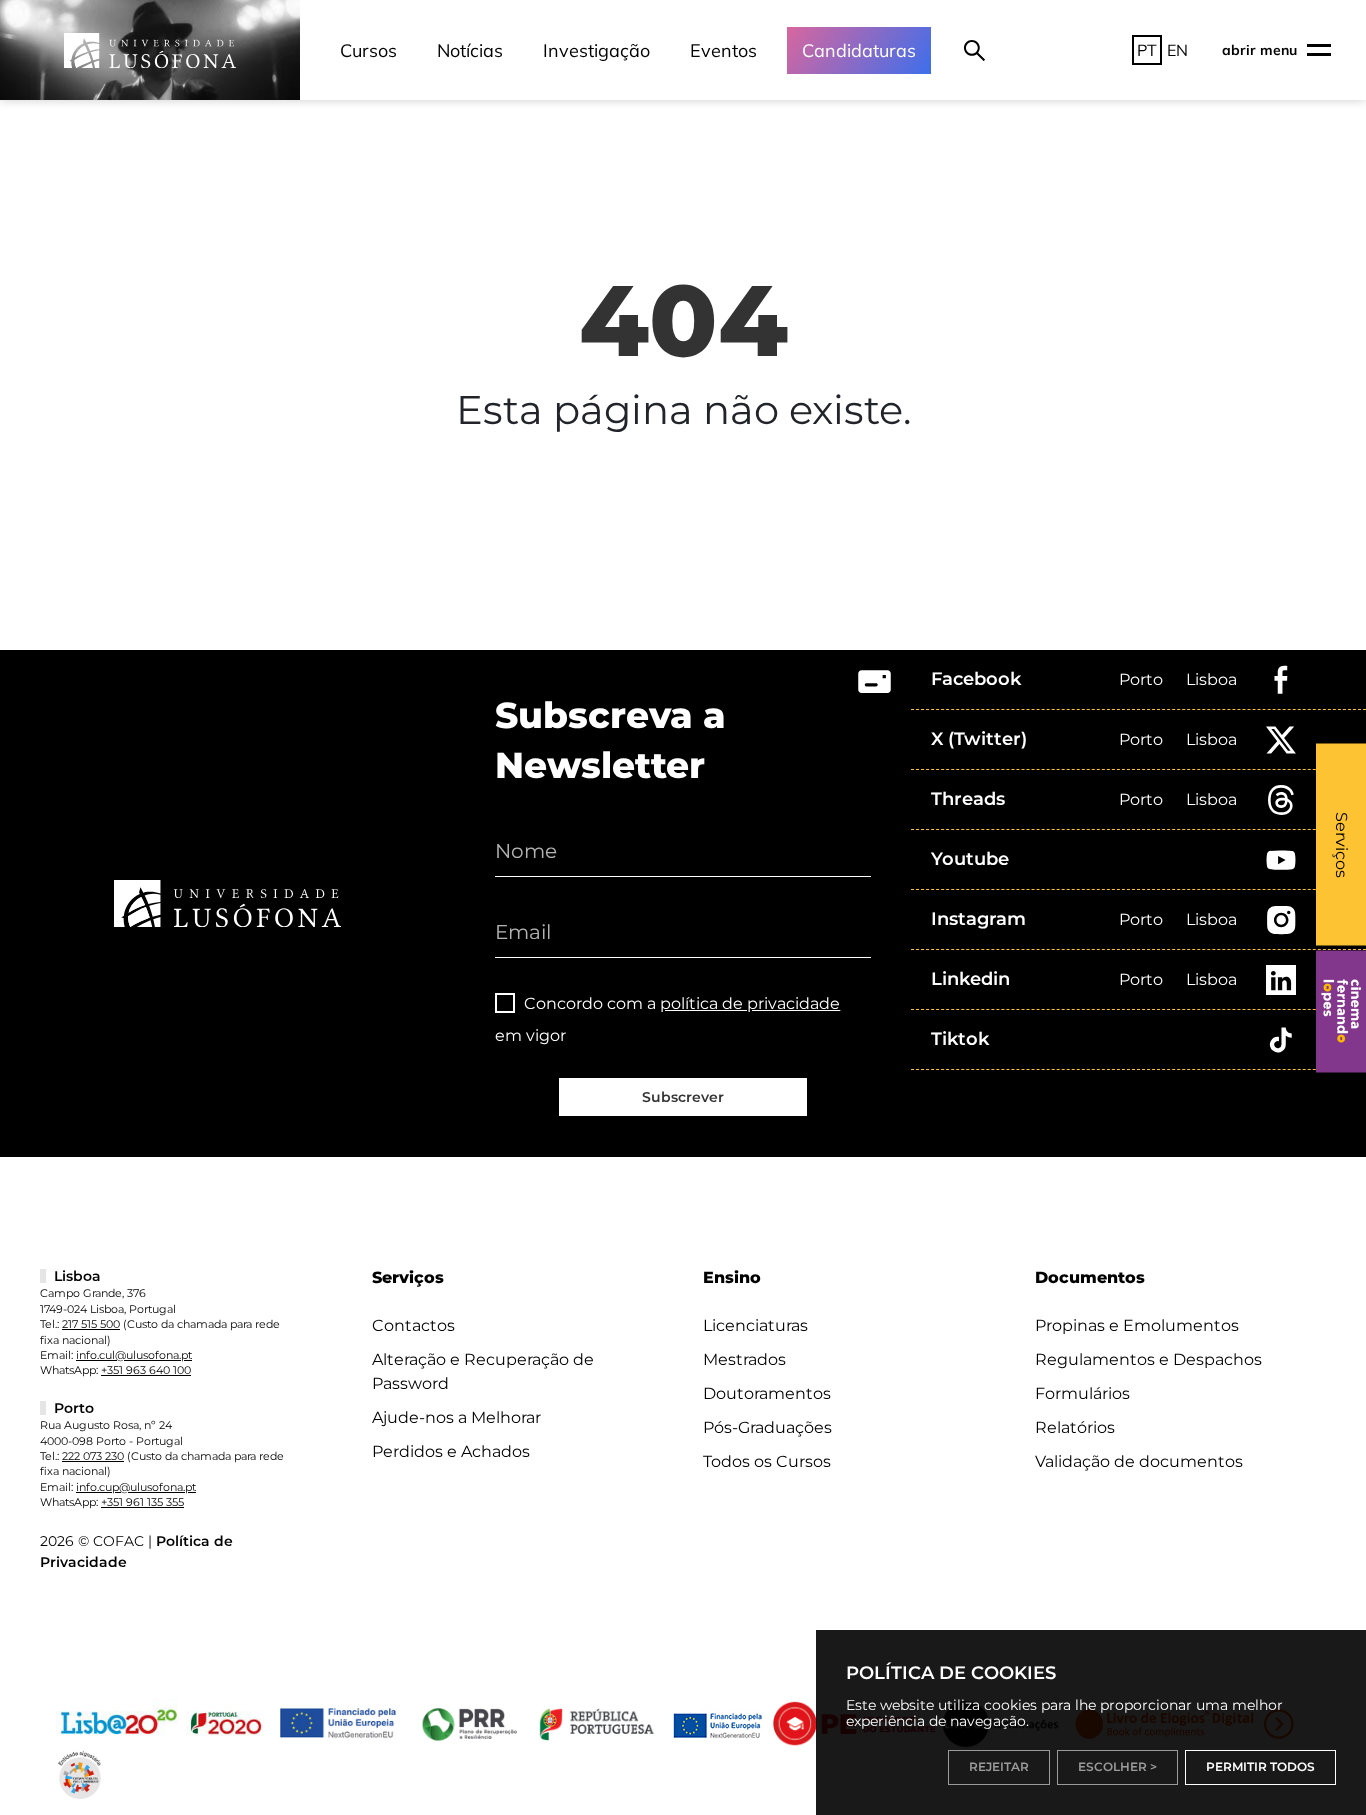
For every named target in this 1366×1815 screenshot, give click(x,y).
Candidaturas (859, 50)
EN (1177, 50)
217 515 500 (91, 1324)
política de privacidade (750, 1003)
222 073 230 (93, 1456)
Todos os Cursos (767, 1461)
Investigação (596, 50)
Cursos (368, 50)
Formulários (1082, 1393)
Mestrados (744, 1359)
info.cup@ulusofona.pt (136, 1487)
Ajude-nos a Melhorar (456, 1417)
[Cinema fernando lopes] (1341, 1011)
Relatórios (1075, 1427)
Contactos (413, 1325)
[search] (974, 50)
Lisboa (1211, 679)
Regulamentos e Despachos (1148, 1359)
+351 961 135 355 (142, 1502)
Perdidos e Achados (451, 1451)
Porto (1141, 679)
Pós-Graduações (767, 1427)
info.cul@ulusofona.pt (134, 1355)
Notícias (470, 50)
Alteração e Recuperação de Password (483, 1371)
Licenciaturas (755, 1325)
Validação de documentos (1139, 1461)
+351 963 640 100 (146, 1370)
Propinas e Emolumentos (1137, 1325)
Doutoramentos (767, 1393)
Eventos (723, 50)
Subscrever (683, 1097)
